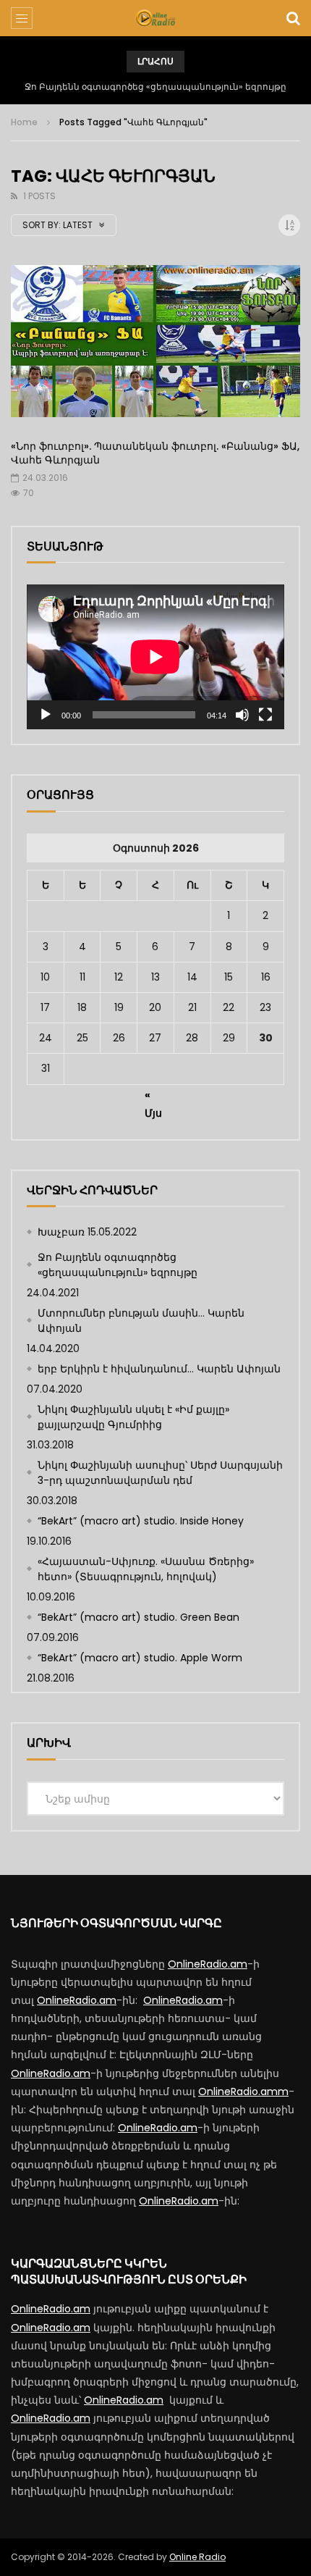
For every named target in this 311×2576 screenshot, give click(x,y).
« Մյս (153, 1097)
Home (24, 122)
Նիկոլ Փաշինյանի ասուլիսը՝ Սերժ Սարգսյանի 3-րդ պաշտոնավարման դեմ (160, 1473)
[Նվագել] (46, 715)
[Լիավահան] (265, 715)
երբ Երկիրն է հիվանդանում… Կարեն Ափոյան (159, 1369)
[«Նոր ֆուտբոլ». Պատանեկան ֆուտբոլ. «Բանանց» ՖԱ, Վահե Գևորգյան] (155, 347)
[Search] (293, 18)
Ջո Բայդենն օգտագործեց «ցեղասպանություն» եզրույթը (118, 1265)
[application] (155, 657)
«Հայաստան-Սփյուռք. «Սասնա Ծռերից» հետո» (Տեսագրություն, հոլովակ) (146, 1569)
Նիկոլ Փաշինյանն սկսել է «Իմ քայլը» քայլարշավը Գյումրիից (133, 1417)
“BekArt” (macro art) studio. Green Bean (139, 1617)
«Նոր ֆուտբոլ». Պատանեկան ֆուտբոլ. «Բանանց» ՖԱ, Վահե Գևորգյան (155, 453)
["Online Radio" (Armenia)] (155, 18)
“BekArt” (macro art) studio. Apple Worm (140, 1658)
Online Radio (197, 2557)
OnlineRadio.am (208, 1964)
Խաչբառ (61, 1232)
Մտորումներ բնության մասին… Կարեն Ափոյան (156, 87)
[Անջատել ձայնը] (242, 715)
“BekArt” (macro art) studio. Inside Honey (141, 1521)
